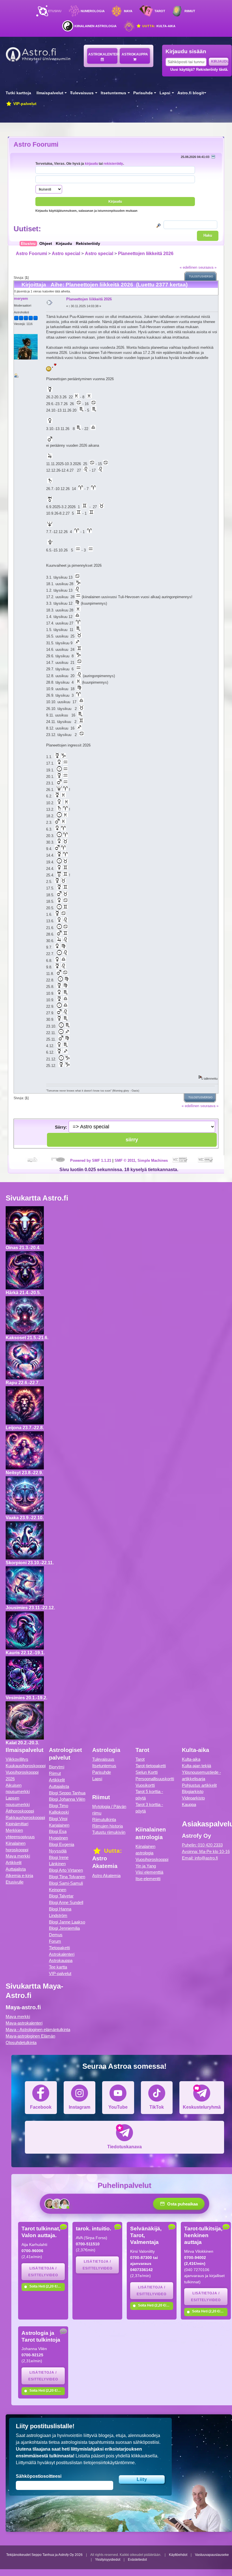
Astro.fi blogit (191, 93)
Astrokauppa (135, 54)
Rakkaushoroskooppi (25, 1817)
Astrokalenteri (103, 54)
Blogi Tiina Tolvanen (67, 1877)
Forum (55, 1941)
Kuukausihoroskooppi (26, 1766)
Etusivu (55, 11)
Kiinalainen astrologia (95, 26)
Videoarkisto (193, 1798)
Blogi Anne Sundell (66, 1902)
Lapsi (165, 93)
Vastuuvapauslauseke (212, 2555)
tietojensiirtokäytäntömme (109, 2463)
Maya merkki (18, 1856)
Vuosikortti (145, 1785)
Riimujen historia (108, 1826)
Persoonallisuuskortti (155, 1779)
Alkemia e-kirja (19, 1876)
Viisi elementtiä (149, 1872)
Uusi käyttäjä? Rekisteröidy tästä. (199, 69)
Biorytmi (57, 1767)
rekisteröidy (113, 163)
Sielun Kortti (147, 1772)
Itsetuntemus (113, 93)
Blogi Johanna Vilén (67, 1799)
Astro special (66, 253)
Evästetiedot (137, 2560)
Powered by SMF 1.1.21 (91, 1160)
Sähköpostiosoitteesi (39, 2476)
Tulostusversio (201, 277)
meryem (21, 299)
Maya (128, 11)
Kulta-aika (158, 26)
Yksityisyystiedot (108, 2560)
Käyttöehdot (178, 2555)
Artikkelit (14, 1863)
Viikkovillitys (17, 1759)
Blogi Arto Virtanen (66, 1870)
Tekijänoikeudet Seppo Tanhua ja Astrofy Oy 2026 (44, 2555)
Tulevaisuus (82, 93)
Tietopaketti (59, 1948)
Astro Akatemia (106, 1876)
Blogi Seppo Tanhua (67, 1793)
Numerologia (93, 11)
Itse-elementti (148, 1879)
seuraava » (207, 267)
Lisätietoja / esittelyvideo (43, 2272)
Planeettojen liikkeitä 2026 (146, 253)
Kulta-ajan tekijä (196, 1766)
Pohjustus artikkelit (199, 1785)
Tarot (160, 11)
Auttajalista (16, 1869)
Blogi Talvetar (61, 1896)
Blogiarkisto (193, 1791)
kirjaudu (91, 163)
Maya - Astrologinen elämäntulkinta (38, 2030)
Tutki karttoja (18, 93)
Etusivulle (15, 1882)
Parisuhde (143, 93)
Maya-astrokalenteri (24, 2023)
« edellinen (188, 267)
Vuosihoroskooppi (152, 1859)
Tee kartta (58, 1967)
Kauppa (189, 1804)
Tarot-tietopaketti (151, 1766)
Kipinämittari (17, 1824)
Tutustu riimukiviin (109, 1832)
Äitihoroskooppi (20, 1811)
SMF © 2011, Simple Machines (141, 1160)
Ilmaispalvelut (50, 93)
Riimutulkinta (104, 1819)
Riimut (190, 11)
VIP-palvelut (24, 104)
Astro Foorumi (36, 144)
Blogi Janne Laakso (67, 1922)
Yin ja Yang (146, 1866)
